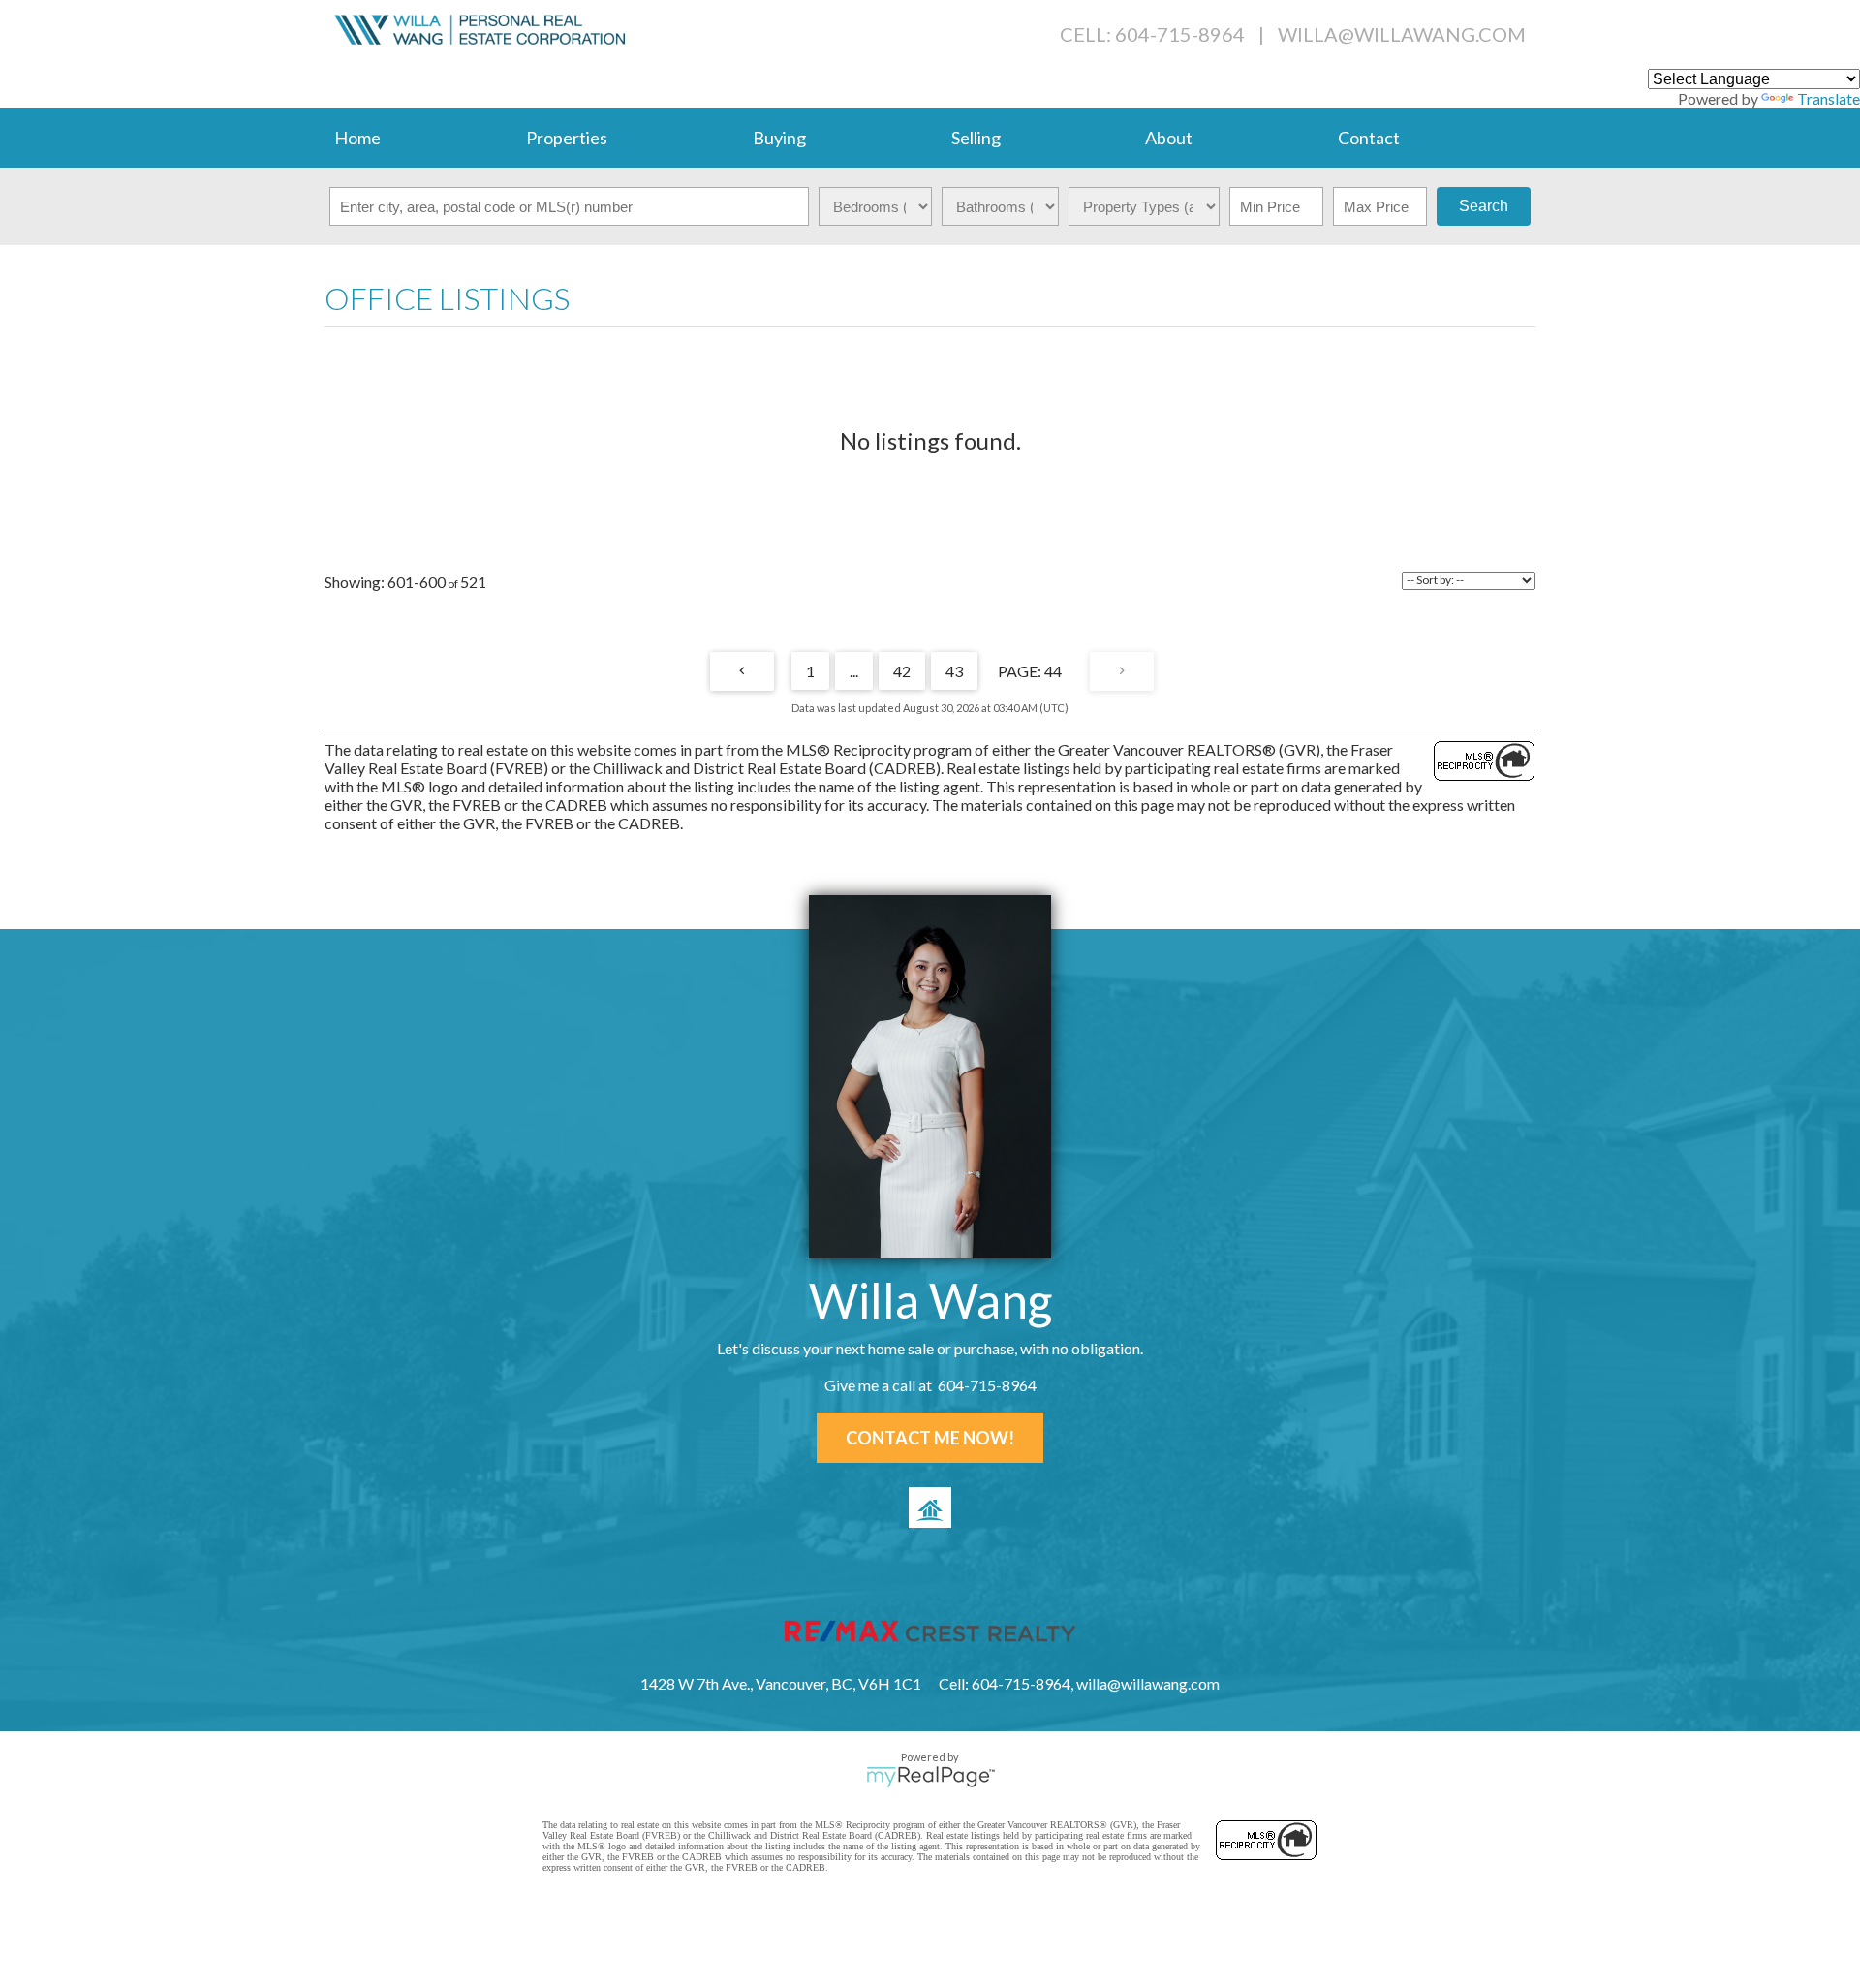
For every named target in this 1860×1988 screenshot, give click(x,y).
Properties (567, 138)
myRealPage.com (930, 1777)
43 (954, 671)
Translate (1829, 98)
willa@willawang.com (1402, 34)
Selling (976, 138)
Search (1484, 206)
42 (902, 671)
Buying (779, 138)
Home (357, 138)
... (854, 671)
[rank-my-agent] (930, 1507)
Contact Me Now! (930, 1438)
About (1169, 138)
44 (1053, 671)
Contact (1369, 138)
